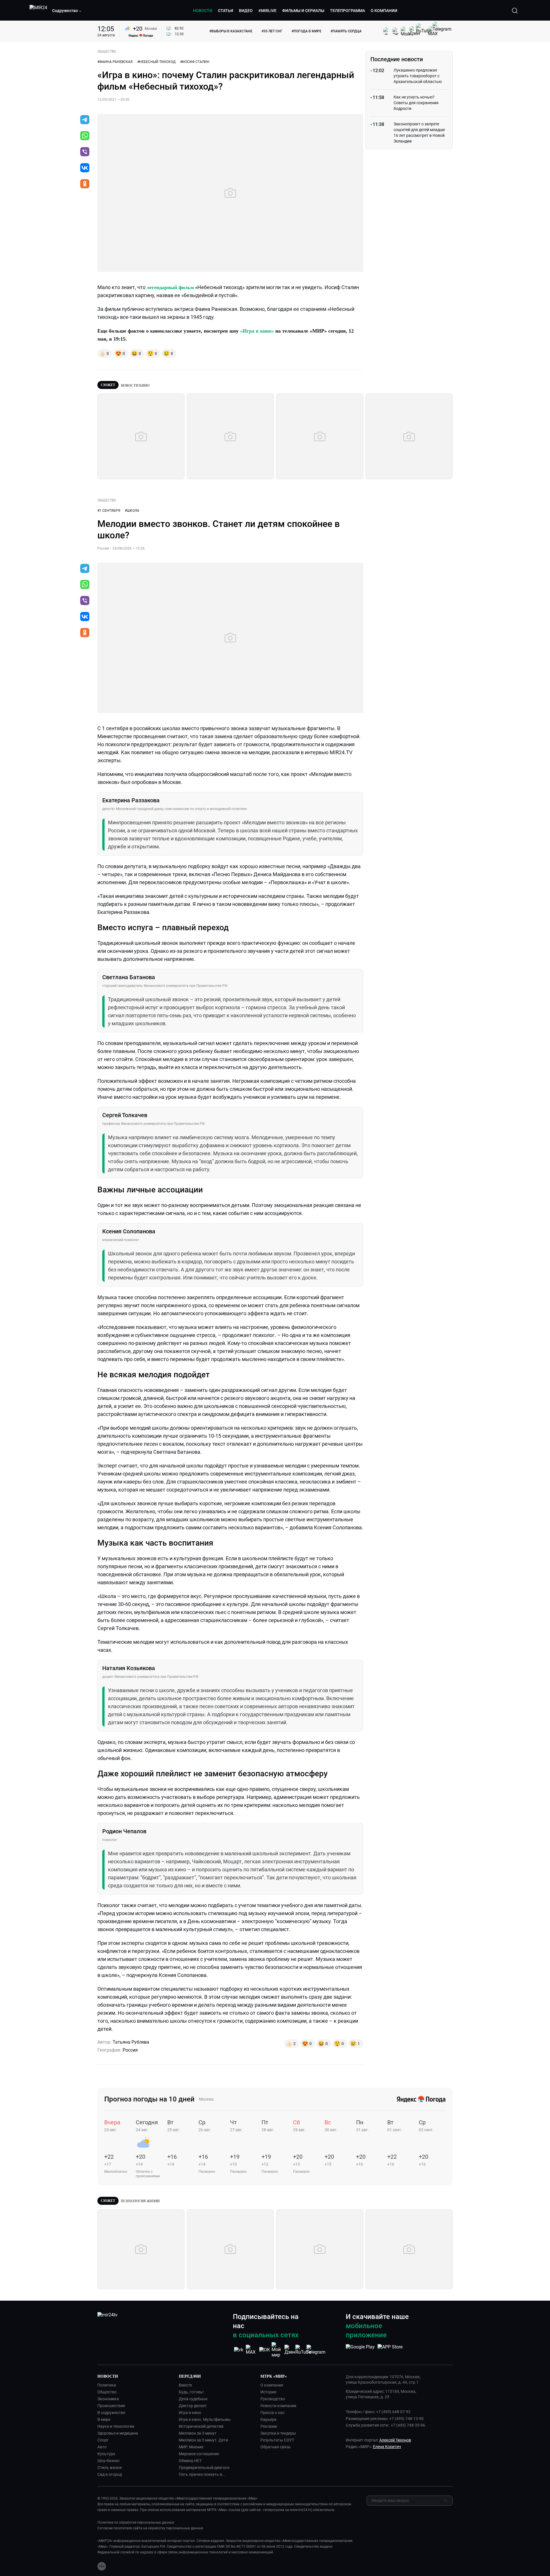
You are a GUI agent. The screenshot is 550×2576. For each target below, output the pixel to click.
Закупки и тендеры (278, 2433)
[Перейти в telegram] (85, 120)
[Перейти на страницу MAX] (252, 2350)
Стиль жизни (110, 2468)
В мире (104, 2419)
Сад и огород (110, 2474)
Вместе (185, 2385)
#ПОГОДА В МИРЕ (307, 31)
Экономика (108, 2399)
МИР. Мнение (191, 2447)
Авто (102, 2447)
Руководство (273, 2399)
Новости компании (278, 2406)
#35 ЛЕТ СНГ (272, 31)
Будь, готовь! (191, 2392)
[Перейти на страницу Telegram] (316, 2350)
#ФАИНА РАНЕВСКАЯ (115, 62)
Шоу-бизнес (108, 2461)
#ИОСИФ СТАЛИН (195, 62)
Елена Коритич (387, 2447)
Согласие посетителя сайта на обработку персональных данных (150, 2528)
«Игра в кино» (257, 331)
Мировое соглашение (199, 2454)
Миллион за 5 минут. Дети (203, 2440)
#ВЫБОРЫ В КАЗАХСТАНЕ (231, 31)
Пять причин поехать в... (202, 2474)
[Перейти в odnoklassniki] (85, 184)
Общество (107, 2392)
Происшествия (111, 2406)
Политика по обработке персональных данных (136, 2522)
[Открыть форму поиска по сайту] (515, 11)
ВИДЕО (246, 11)
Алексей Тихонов (395, 2440)
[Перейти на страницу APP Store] (390, 2350)
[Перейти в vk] (85, 168)
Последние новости (397, 59)
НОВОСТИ (203, 11)
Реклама (269, 2426)
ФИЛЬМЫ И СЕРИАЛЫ (303, 11)
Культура (106, 2454)
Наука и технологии (116, 2426)
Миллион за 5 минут (198, 2433)
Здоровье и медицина (118, 2433)
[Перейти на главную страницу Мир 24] (38, 11)
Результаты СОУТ (277, 2440)
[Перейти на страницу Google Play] (360, 2350)
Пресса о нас (272, 2413)
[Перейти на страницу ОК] (265, 2350)
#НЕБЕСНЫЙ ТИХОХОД (156, 62)
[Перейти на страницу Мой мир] (277, 2350)
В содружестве (111, 2413)
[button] (67, 11)
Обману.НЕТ (190, 2461)
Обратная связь (276, 2447)
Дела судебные (193, 2399)
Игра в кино (190, 2413)
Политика (107, 2385)
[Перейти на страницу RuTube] (303, 2350)
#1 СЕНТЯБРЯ (109, 511)
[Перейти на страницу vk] (239, 2350)
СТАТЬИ (226, 11)
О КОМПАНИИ (384, 11)
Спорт (103, 2440)
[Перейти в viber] (85, 152)
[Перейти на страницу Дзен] (290, 2350)
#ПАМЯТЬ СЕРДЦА (346, 31)
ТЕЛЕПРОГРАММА (347, 11)
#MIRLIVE (267, 11)
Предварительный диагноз (204, 2468)
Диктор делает (193, 2406)
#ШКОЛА (132, 511)
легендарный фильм (170, 287)
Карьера (268, 2419)
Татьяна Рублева (131, 2042)
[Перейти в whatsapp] (85, 136)
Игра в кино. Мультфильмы (205, 2419)
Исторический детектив (201, 2426)
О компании (272, 2385)
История (268, 2392)
